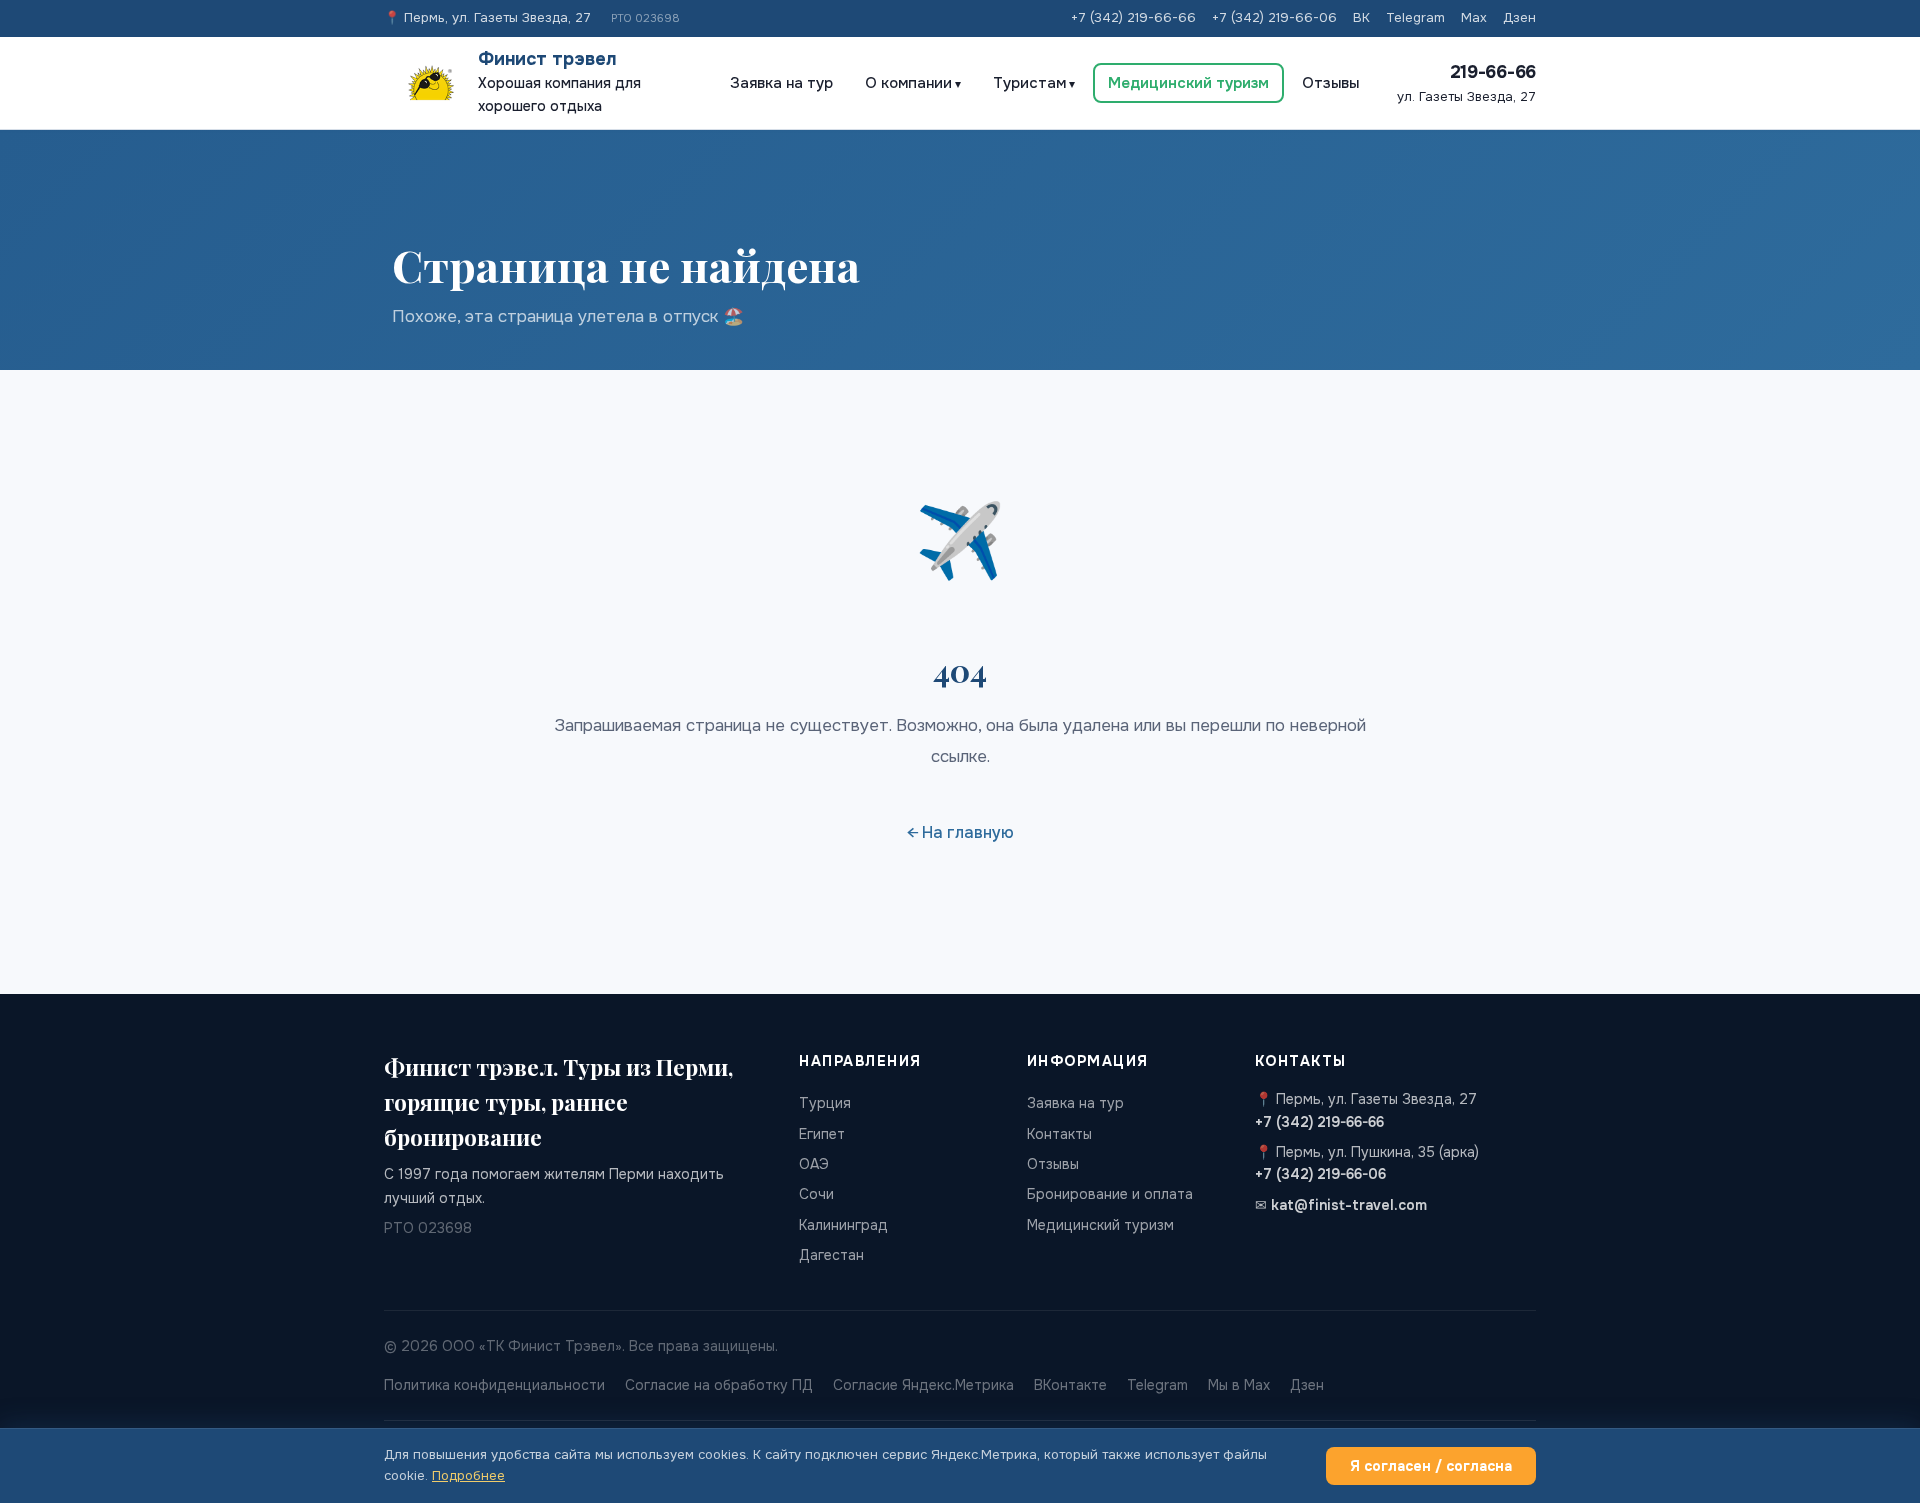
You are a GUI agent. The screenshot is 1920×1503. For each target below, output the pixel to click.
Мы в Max (1239, 1385)
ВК (1361, 17)
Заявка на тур (781, 83)
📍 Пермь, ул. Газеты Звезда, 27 (487, 17)
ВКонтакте (1070, 1385)
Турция (825, 1103)
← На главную (960, 832)
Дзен (1519, 17)
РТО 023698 (645, 18)
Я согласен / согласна (1431, 1466)
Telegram (1415, 17)
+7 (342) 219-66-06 (1274, 17)
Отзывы (1330, 83)
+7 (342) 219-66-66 (1133, 17)
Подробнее (468, 1475)
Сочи (816, 1194)
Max (1474, 17)
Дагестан (831, 1255)
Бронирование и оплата (1110, 1194)
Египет (822, 1134)
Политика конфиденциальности (494, 1385)
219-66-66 (1493, 72)
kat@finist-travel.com (1349, 1205)
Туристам (1029, 83)
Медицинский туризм (1188, 83)
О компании (908, 83)
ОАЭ (814, 1164)
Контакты (1059, 1134)
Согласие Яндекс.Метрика (923, 1385)
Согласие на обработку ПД (719, 1385)
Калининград (843, 1225)
